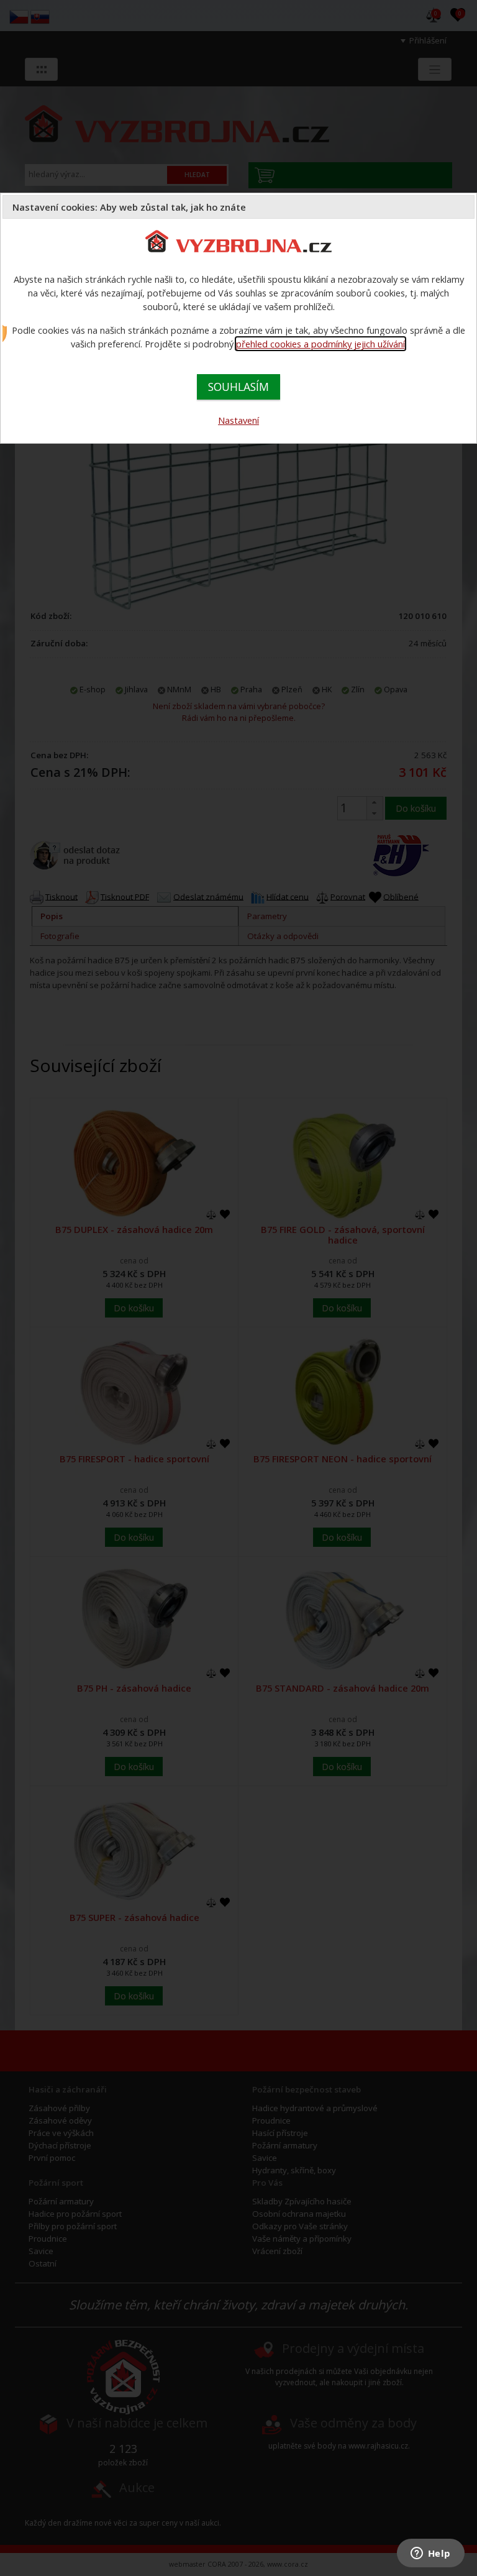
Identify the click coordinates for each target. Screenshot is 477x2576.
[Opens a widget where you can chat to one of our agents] (430, 2554)
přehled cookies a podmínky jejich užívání (320, 344)
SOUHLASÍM (238, 387)
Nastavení (238, 420)
